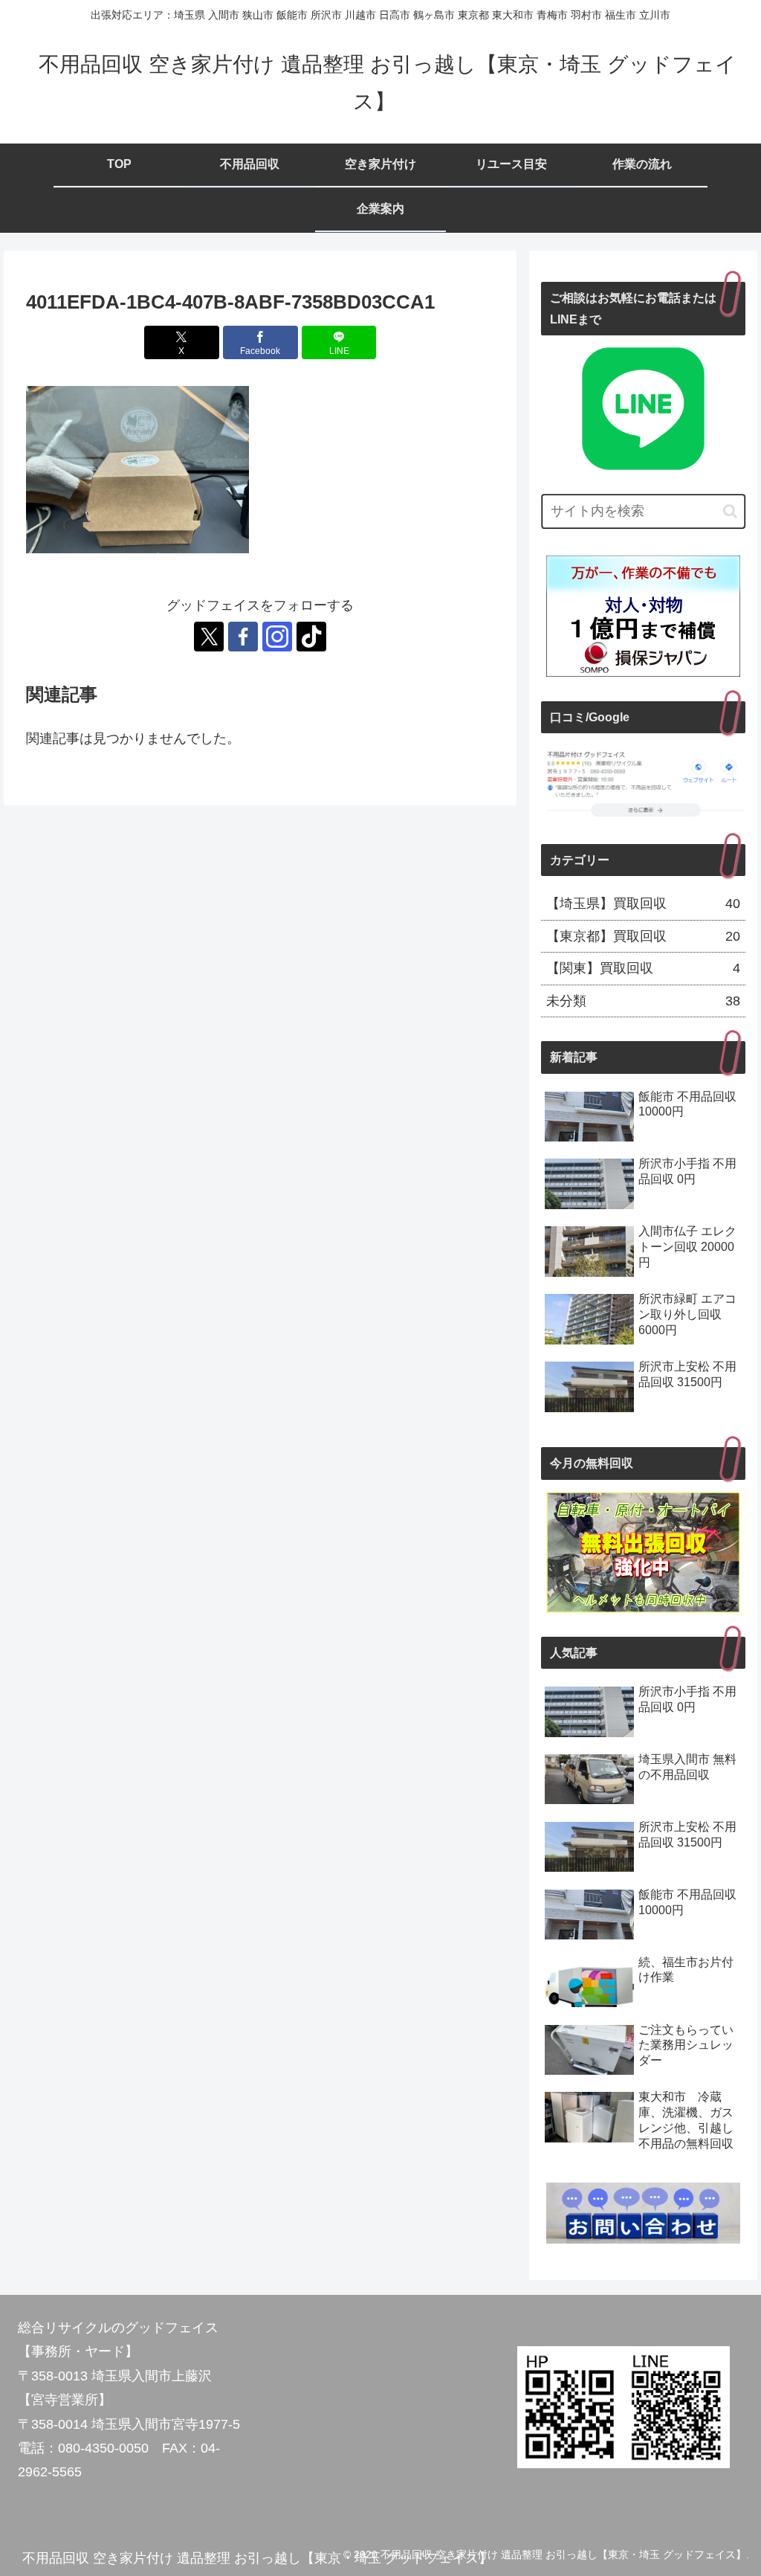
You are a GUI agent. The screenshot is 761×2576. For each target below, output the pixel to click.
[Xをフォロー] (209, 637)
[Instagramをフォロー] (277, 637)
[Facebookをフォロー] (243, 637)
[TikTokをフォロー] (311, 637)
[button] (730, 511)
